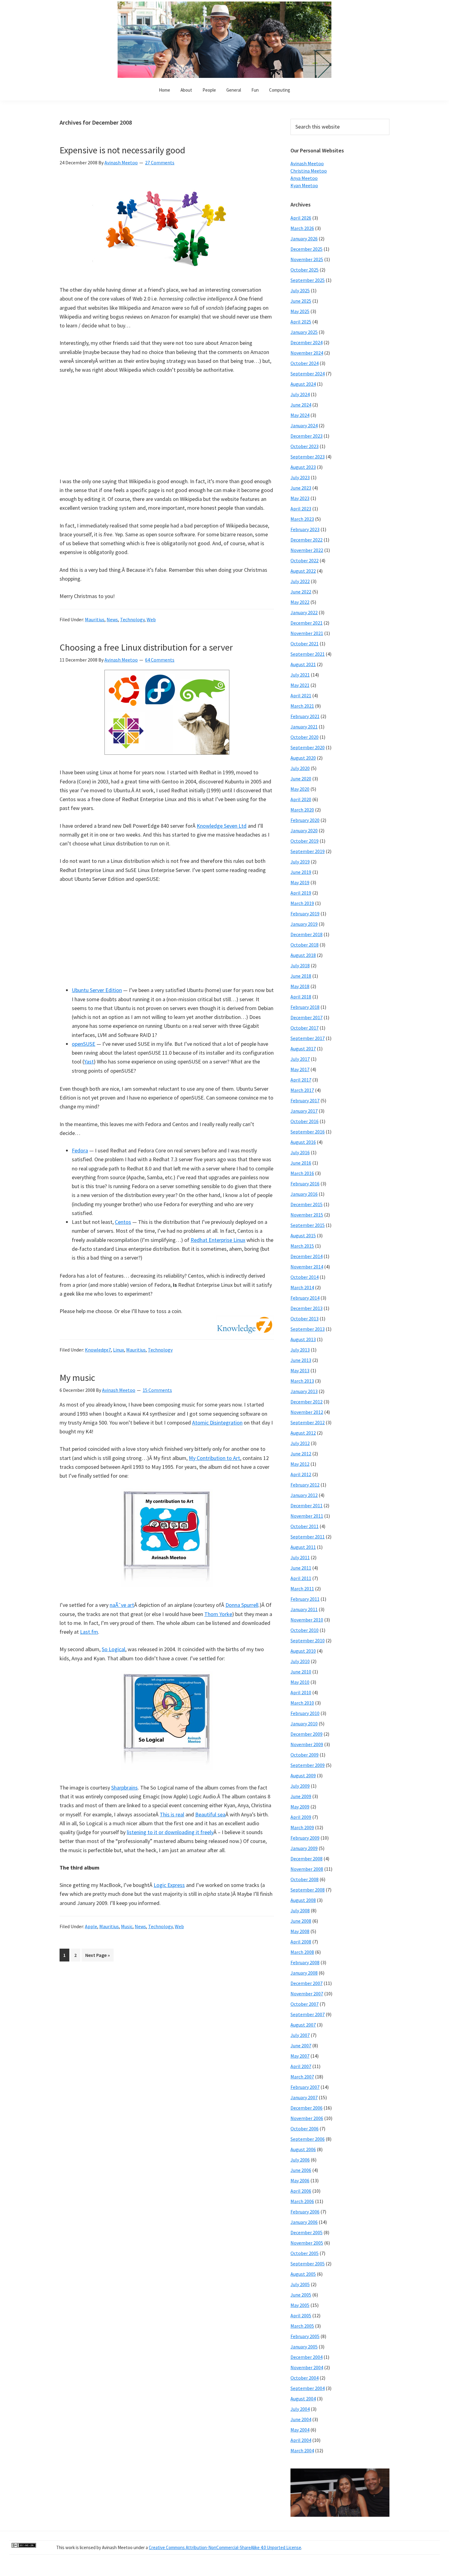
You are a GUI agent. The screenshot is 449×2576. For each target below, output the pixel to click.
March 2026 (302, 228)
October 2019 (305, 841)
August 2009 (303, 1775)
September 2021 (308, 654)
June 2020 (301, 779)
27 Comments (160, 162)
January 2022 (304, 612)
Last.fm (89, 1632)
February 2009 (305, 1838)
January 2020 (304, 830)
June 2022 (301, 592)
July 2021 (300, 675)
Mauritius (95, 619)
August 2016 (303, 1142)
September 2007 (308, 2014)
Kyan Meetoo (304, 185)
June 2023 (301, 488)
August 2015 (303, 1235)
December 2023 (307, 436)
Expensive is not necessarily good (122, 150)
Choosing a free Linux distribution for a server (146, 647)
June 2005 (301, 2295)
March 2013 (302, 1381)
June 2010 (301, 1672)
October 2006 (305, 2129)
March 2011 (302, 1589)
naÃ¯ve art (122, 1605)
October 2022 (305, 560)
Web (151, 619)
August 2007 (303, 2025)
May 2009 (300, 1807)
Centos (123, 1222)
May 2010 (300, 1682)
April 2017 (301, 1080)
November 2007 (307, 1994)
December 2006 (307, 2108)
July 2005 (300, 2284)
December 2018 (307, 934)
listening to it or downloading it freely (170, 1832)
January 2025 (304, 332)
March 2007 (302, 2077)
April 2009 (301, 1817)
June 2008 (301, 1921)
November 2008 (307, 1869)
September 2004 (308, 2388)
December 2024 (307, 342)
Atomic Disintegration (217, 1423)
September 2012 (308, 1422)
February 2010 (305, 1713)
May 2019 (300, 882)
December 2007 (307, 1983)
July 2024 (300, 394)
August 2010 (303, 1651)
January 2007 (304, 2097)
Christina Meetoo (309, 171)
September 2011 (308, 1537)
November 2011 (307, 1516)
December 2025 (307, 249)
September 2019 (308, 851)
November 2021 (307, 633)
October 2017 (305, 1028)
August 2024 (303, 384)
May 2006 (300, 2180)
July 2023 (300, 477)
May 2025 (300, 311)
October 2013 (305, 1319)
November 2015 (307, 1215)
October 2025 (305, 270)
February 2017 (305, 1100)
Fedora (80, 1150)
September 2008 (308, 1890)
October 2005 (305, 2253)
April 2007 (301, 2066)
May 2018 (300, 986)
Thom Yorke (218, 1614)
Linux (119, 1350)
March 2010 (302, 1703)
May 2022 (300, 602)
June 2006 (301, 2170)
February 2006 (305, 2212)
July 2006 (300, 2160)
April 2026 (301, 218)
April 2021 (301, 695)
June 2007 (301, 2045)
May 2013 (300, 1370)
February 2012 (305, 1485)
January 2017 (304, 1111)
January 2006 (304, 2222)
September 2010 (308, 1640)
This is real (172, 1814)
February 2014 (305, 1298)
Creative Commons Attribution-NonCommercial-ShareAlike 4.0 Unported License (225, 2547)
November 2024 (307, 353)
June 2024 (301, 405)
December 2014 (307, 1256)
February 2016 (305, 1184)
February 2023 (305, 529)
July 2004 (300, 2409)
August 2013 (303, 1339)
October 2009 (305, 1755)
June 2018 (301, 976)
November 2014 (307, 1267)
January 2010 (304, 1724)
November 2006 (307, 2118)
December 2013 (307, 1308)
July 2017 (300, 1059)
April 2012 (301, 1474)
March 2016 (302, 1173)
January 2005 (304, 2347)
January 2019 (304, 924)
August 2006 (303, 2149)
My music (77, 1377)
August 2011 (303, 1547)
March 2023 (302, 519)
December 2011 (307, 1505)
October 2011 (305, 1526)
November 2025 (307, 259)
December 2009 (307, 1734)
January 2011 (304, 1609)
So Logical (113, 1649)
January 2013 (304, 1391)
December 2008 (307, 1859)
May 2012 (300, 1464)
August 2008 (303, 1900)
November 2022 (307, 550)
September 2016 (308, 1132)
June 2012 (301, 1454)
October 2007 (305, 2004)
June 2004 (301, 2419)
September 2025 (308, 280)
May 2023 (300, 498)
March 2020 (302, 810)
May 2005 (300, 2305)
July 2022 (300, 581)
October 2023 (305, 446)
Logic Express (169, 1885)
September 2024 (308, 374)
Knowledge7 (98, 1350)
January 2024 (304, 425)
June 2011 (301, 1568)
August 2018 (303, 955)
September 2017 (308, 1038)
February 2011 (305, 1599)
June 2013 (301, 1360)
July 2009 (300, 1786)
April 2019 (301, 893)
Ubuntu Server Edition (97, 990)
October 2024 (305, 363)
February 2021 (305, 716)
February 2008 (305, 1962)
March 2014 (302, 1287)
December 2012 (307, 1402)
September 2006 (308, 2139)
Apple (91, 1926)
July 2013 (300, 1350)
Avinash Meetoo (307, 163)
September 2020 (308, 747)
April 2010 (301, 1692)
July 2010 (300, 1661)
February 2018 (305, 1007)
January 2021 (304, 727)
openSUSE (84, 1044)
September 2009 (308, 1765)
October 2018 (305, 945)
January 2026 (304, 239)
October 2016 (305, 1121)
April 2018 (301, 997)
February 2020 (305, 820)
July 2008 (300, 1910)
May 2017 (300, 1069)
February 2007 (305, 2087)
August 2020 (303, 758)
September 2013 (308, 1329)
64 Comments (160, 660)
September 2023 (308, 457)
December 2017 (307, 1017)
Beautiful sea (210, 1814)
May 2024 (300, 415)
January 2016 (304, 1194)
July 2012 (300, 1443)
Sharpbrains (124, 1788)
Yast (89, 1062)
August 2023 (303, 467)
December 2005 (307, 2232)
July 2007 (300, 2035)
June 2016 (301, 1163)
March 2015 (302, 1246)
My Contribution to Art (214, 1458)
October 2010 (305, 1630)
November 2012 (307, 1412)
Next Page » (97, 1957)
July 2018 (300, 965)
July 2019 (300, 862)
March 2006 (302, 2201)
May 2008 (300, 1931)
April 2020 (301, 799)
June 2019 (301, 872)
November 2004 (307, 2367)
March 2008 (302, 1952)
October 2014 (305, 1277)
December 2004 (307, 2357)
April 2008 (301, 1942)
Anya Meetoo (304, 178)
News (112, 619)
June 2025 (301, 301)
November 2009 (307, 1744)
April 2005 (301, 2315)
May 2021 (300, 685)
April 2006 (301, 2191)
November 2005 (307, 2243)
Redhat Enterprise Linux (218, 1240)
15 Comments (157, 1390)
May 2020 (300, 789)
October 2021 (305, 644)
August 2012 (303, 1433)
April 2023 (301, 509)
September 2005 (308, 2264)
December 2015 (307, 1204)
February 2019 (305, 914)
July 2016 (300, 1152)
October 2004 (305, 2378)
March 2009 (302, 1827)
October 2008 (305, 1879)
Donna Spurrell (242, 1605)
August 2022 (303, 571)
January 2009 (304, 1848)
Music (127, 1926)
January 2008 (304, 1973)
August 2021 (303, 664)
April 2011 (301, 1578)
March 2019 (302, 903)
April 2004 (301, 2440)
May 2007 (300, 2056)
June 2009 (301, 1796)
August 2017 (303, 1049)
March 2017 (302, 1090)
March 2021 (302, 706)
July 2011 (300, 1557)
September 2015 (308, 1225)
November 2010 (307, 1620)
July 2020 (300, 768)
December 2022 (307, 540)
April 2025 (301, 322)
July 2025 (300, 290)
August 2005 (303, 2274)
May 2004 (300, 2430)
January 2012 (304, 1495)
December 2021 (307, 623)
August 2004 (303, 2399)
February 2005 (305, 2336)
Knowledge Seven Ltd (222, 826)
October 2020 (305, 737)
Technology (132, 619)
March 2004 (302, 2450)
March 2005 (302, 2326)
